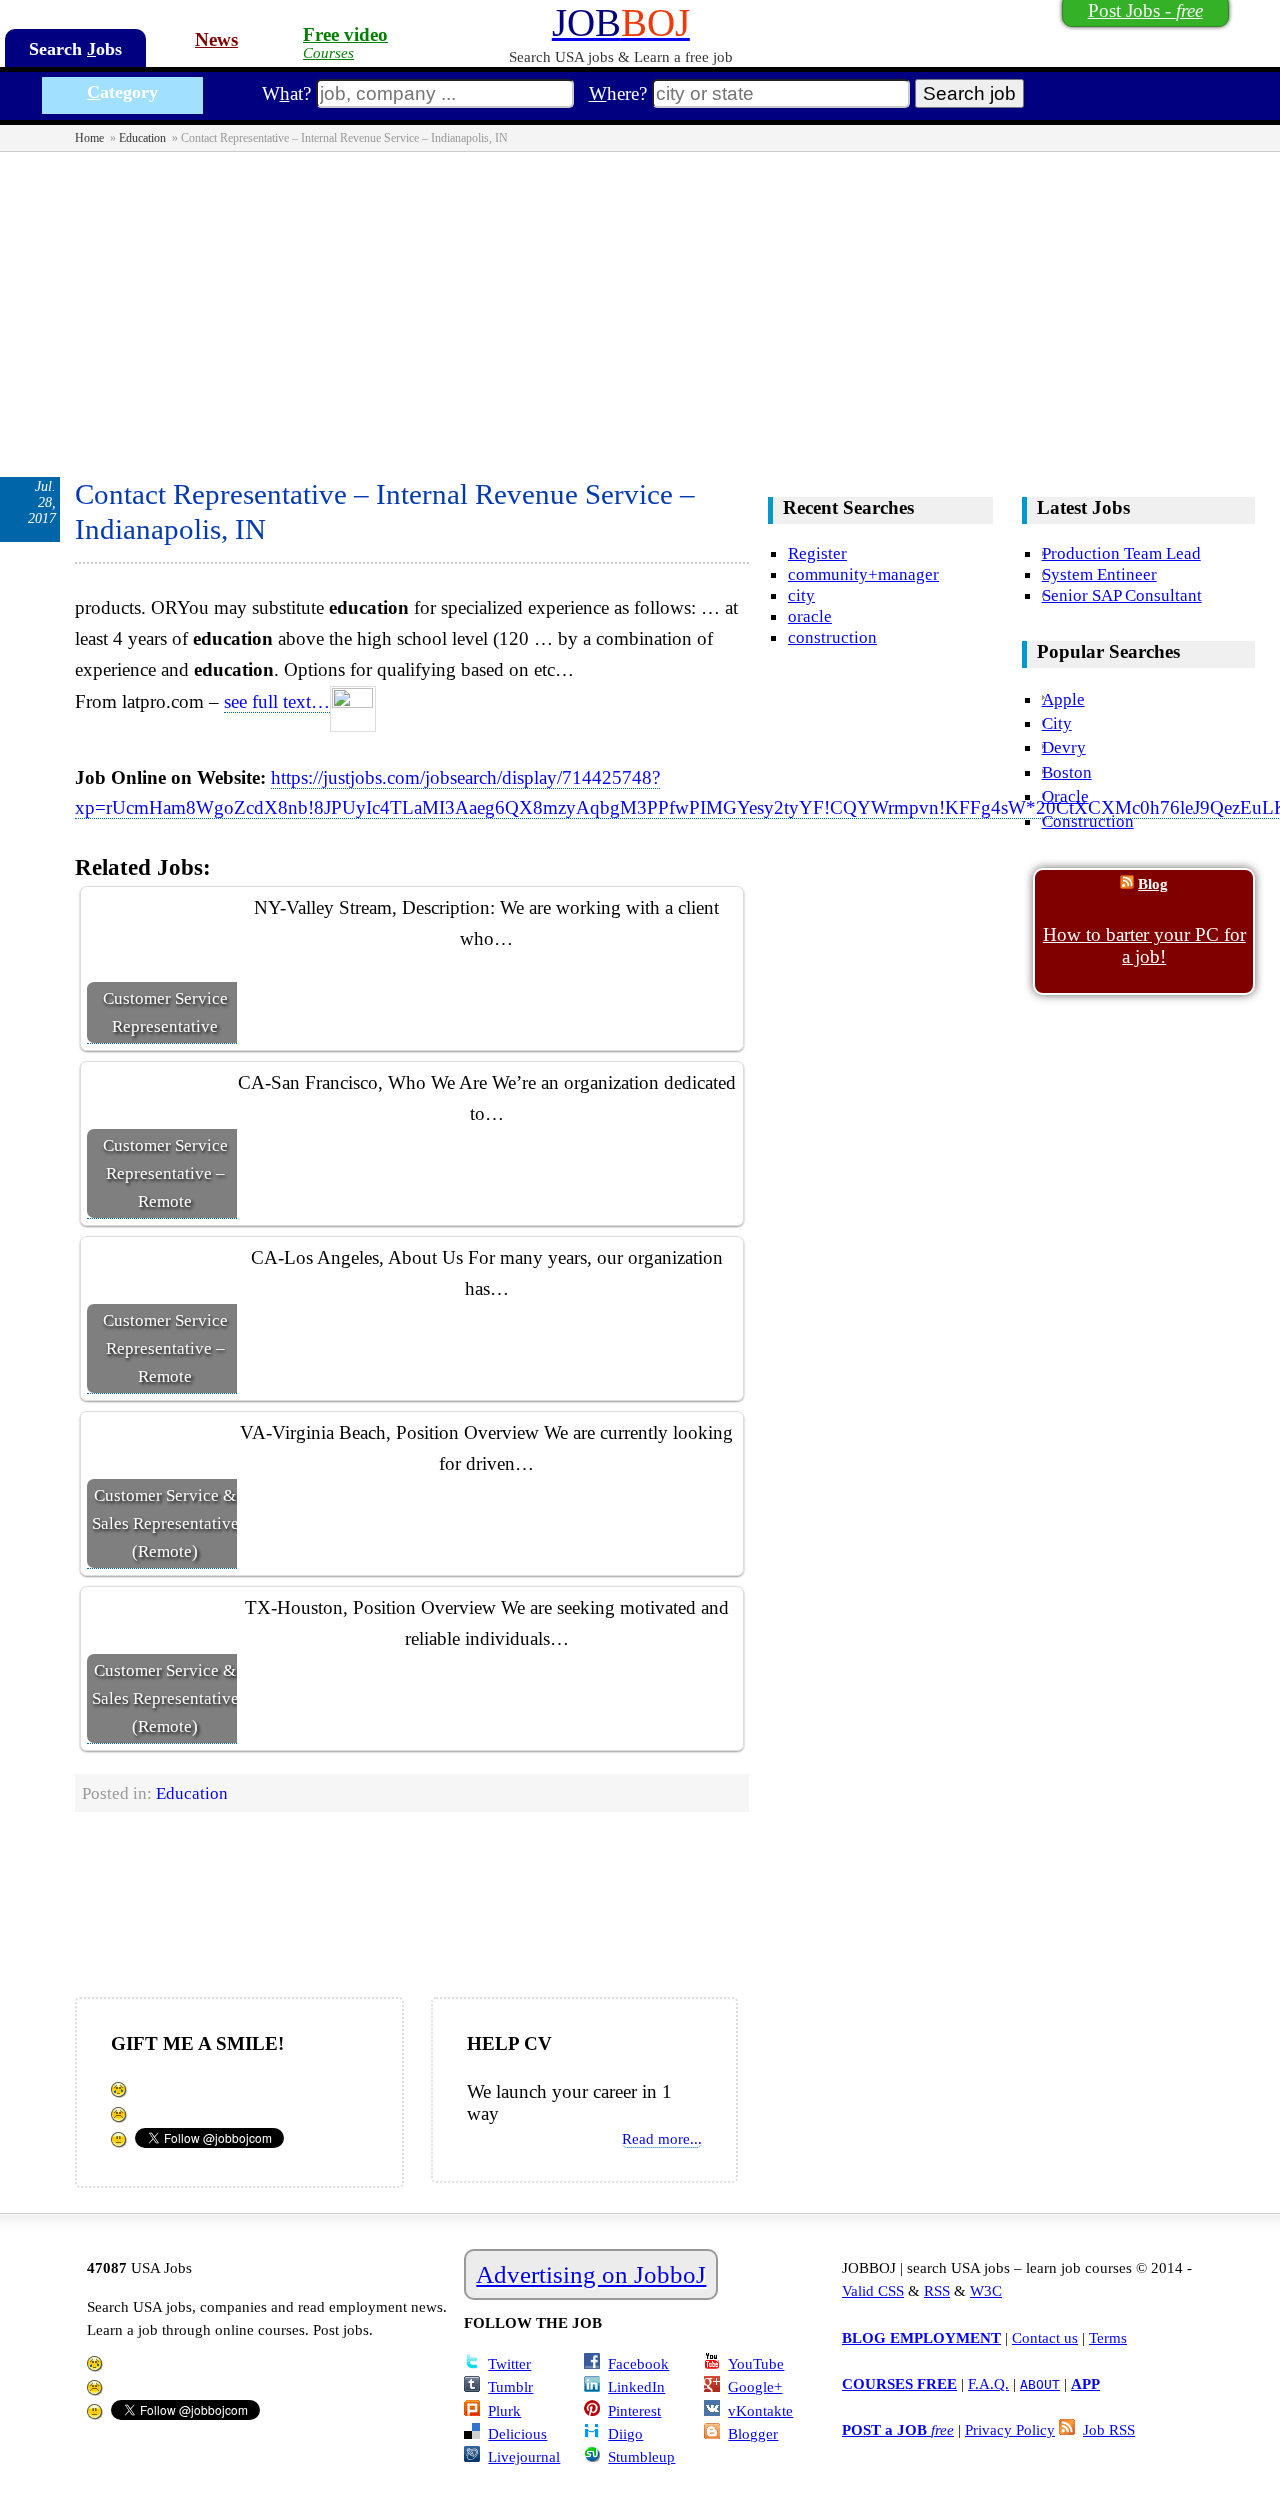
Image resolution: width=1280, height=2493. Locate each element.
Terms (1108, 2337)
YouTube (756, 2363)
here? (618, 93)
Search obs (75, 49)
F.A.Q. (988, 2383)
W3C (986, 2290)
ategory (122, 92)
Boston (1067, 772)
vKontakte (760, 2410)
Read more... (662, 2138)
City (1057, 723)
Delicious (517, 2433)
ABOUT (1040, 2384)
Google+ (755, 2386)
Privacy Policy (1010, 2429)
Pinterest (634, 2410)
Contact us (1045, 2337)
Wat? (286, 93)
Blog (1153, 883)
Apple (1063, 699)
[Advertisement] (640, 302)
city (801, 595)
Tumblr (510, 2386)
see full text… (277, 701)
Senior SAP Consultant (1122, 595)
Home (89, 138)
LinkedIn (636, 2386)
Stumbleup (641, 2456)
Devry (1064, 747)
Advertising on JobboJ (591, 2274)
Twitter (509, 2363)
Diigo (625, 2433)
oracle (810, 616)
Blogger (753, 2433)
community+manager (863, 574)
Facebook (638, 2363)
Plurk (504, 2410)
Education (142, 138)
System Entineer (1099, 574)
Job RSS (1109, 2429)
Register (817, 553)
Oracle (1065, 796)
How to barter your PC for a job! (1144, 945)
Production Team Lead (1121, 553)
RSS (937, 2290)
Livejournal (524, 2456)
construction (832, 637)
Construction (1088, 821)
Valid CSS (873, 2290)
